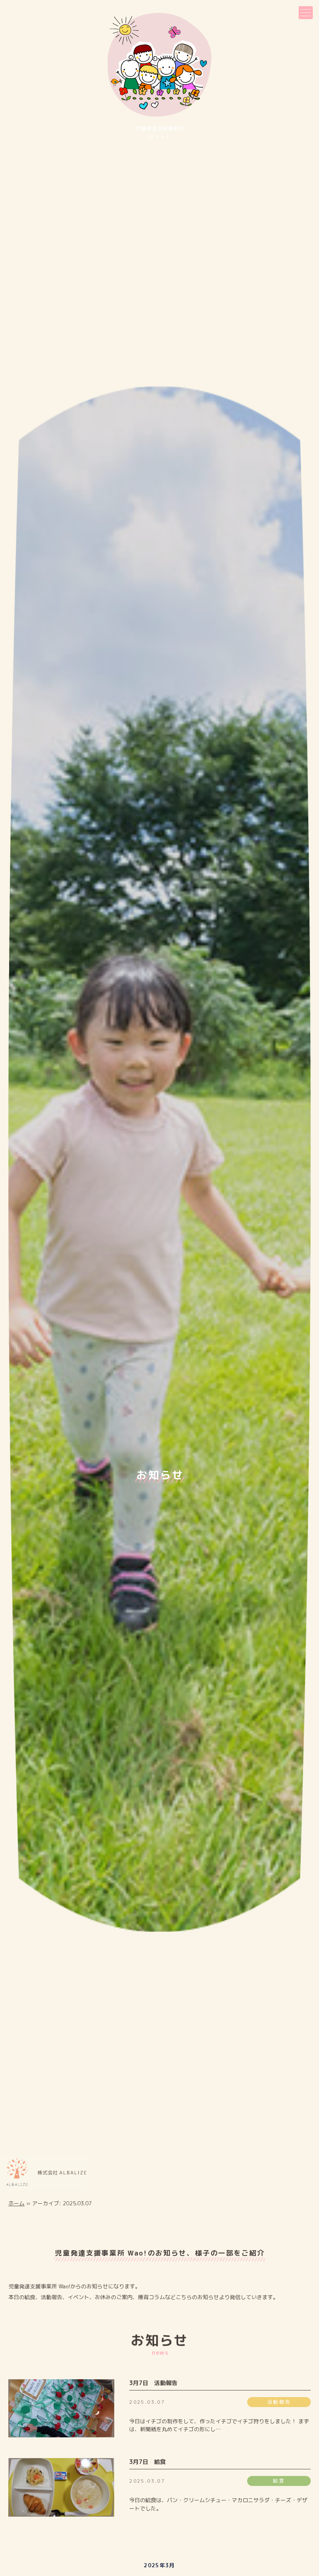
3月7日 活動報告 (153, 2383)
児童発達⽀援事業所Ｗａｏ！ (160, 132)
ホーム (16, 2203)
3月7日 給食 (147, 2462)
